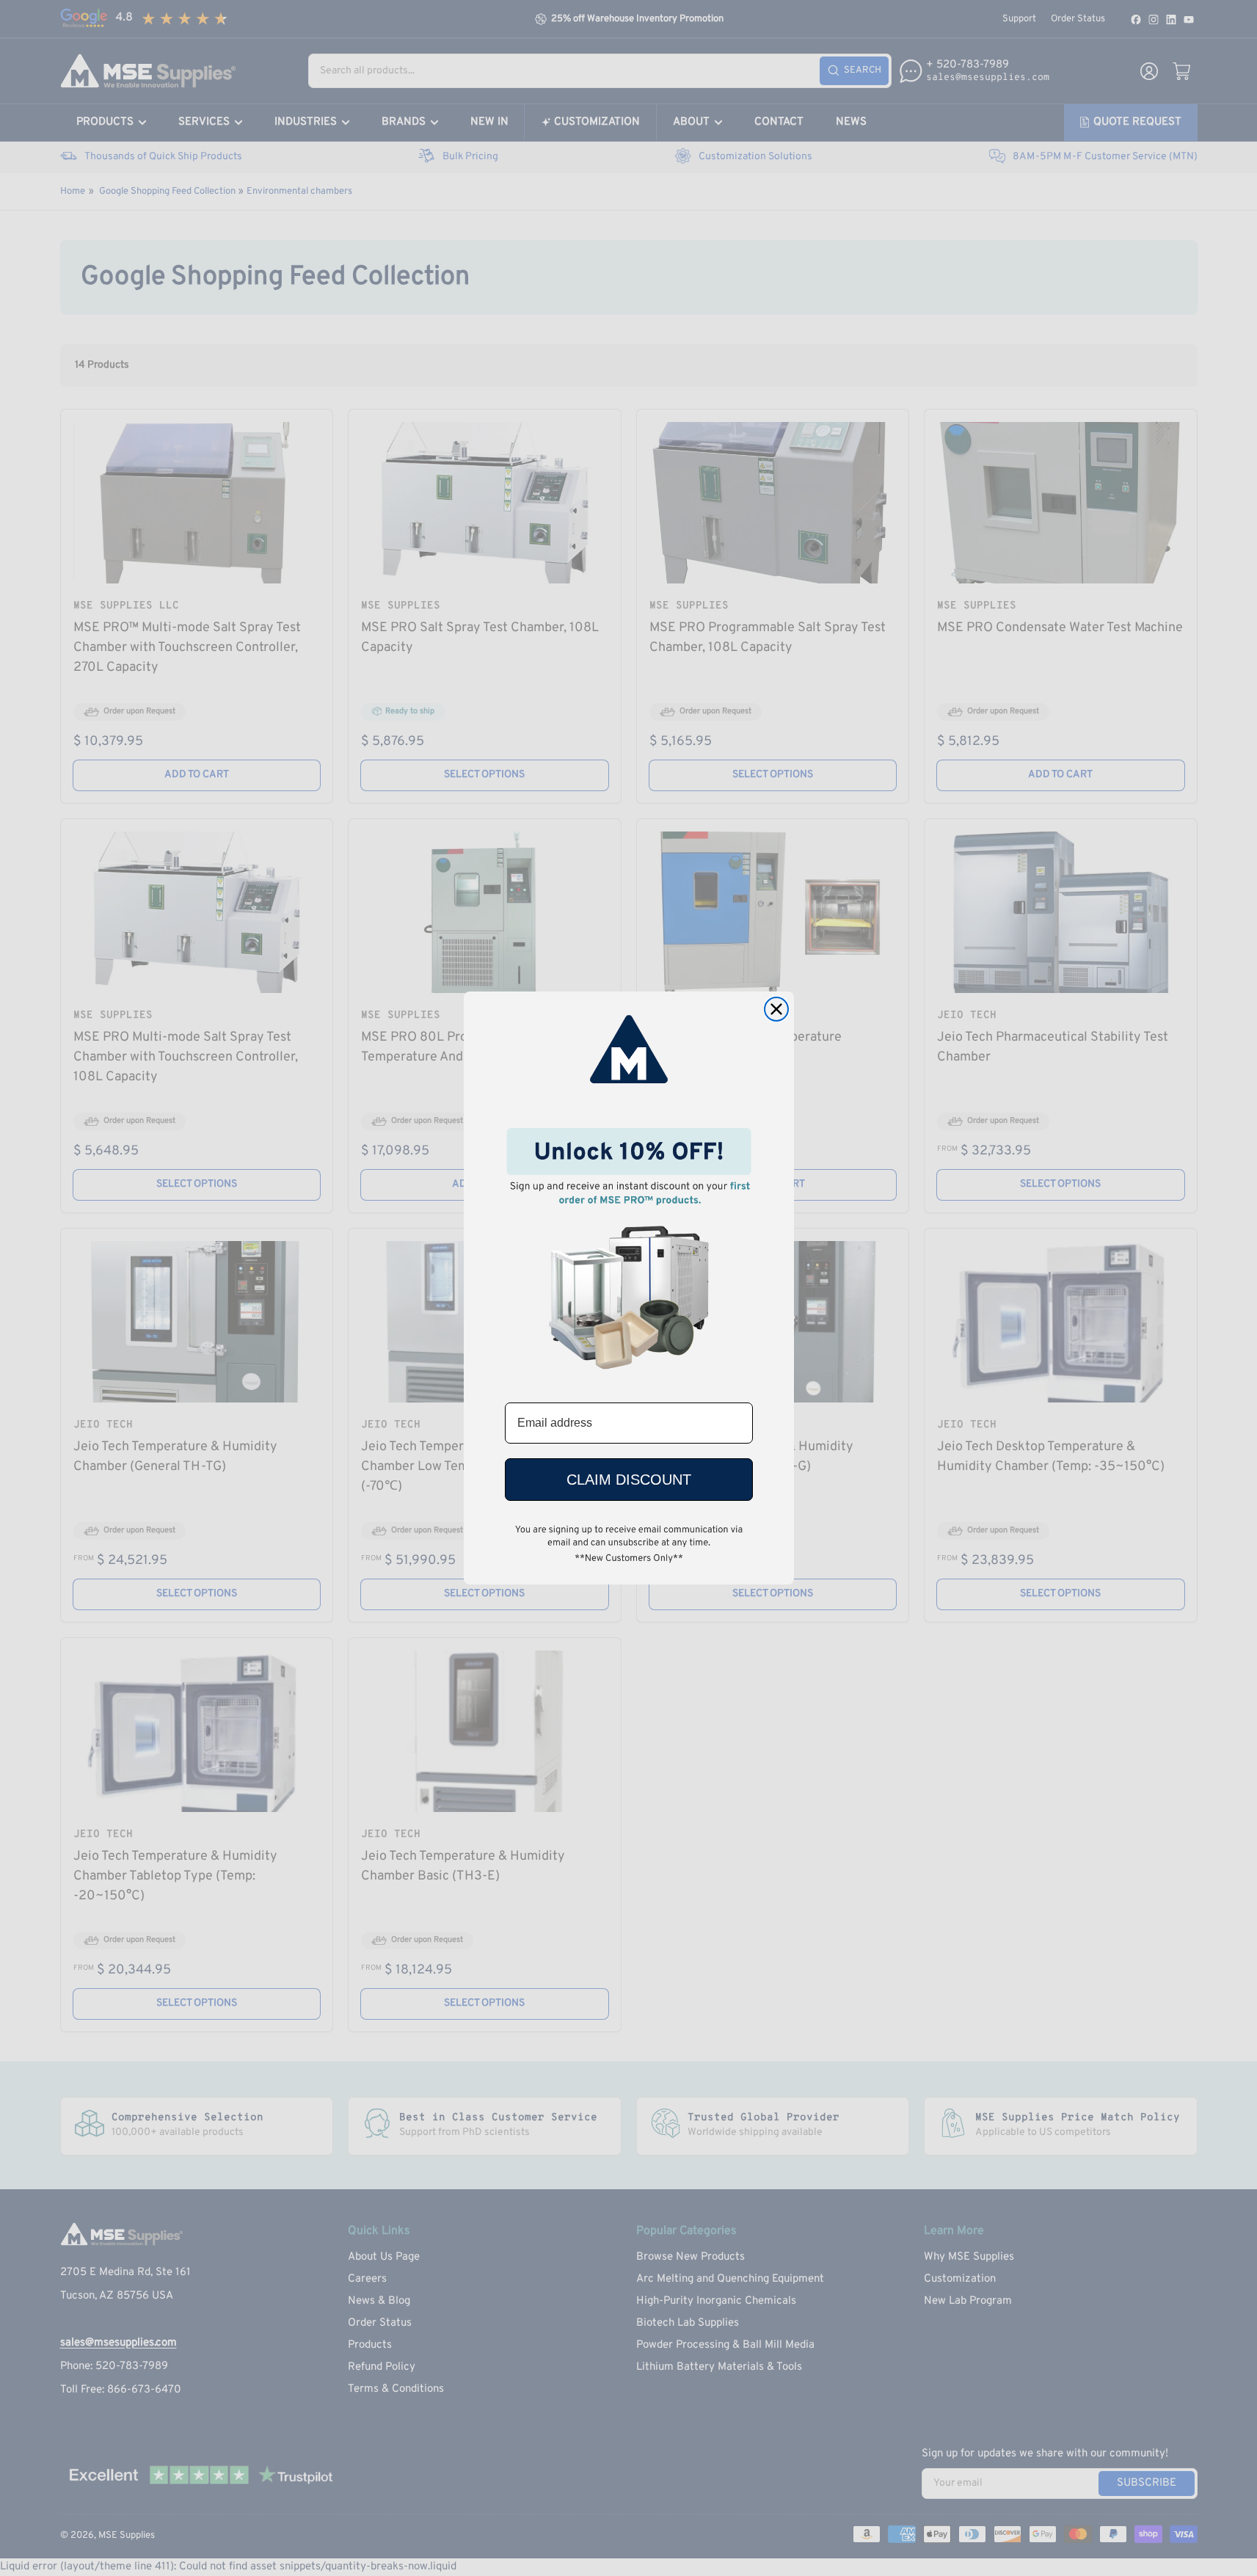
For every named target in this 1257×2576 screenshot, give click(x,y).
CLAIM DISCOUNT (629, 1480)
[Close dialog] (776, 1009)
